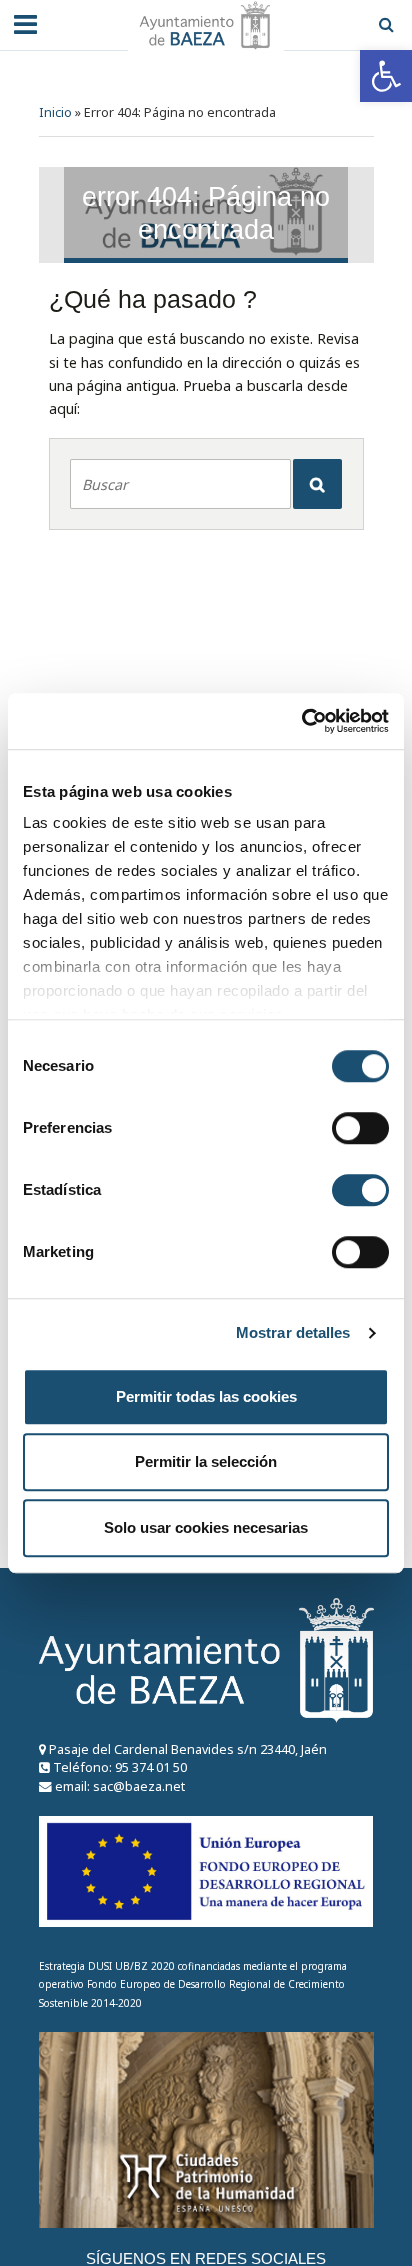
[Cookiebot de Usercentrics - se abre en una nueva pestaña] (301, 721)
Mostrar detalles (293, 1332)
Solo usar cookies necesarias (206, 1527)
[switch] (360, 1128)
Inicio (55, 112)
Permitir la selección (206, 1461)
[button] (386, 76)
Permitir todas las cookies (206, 1396)
